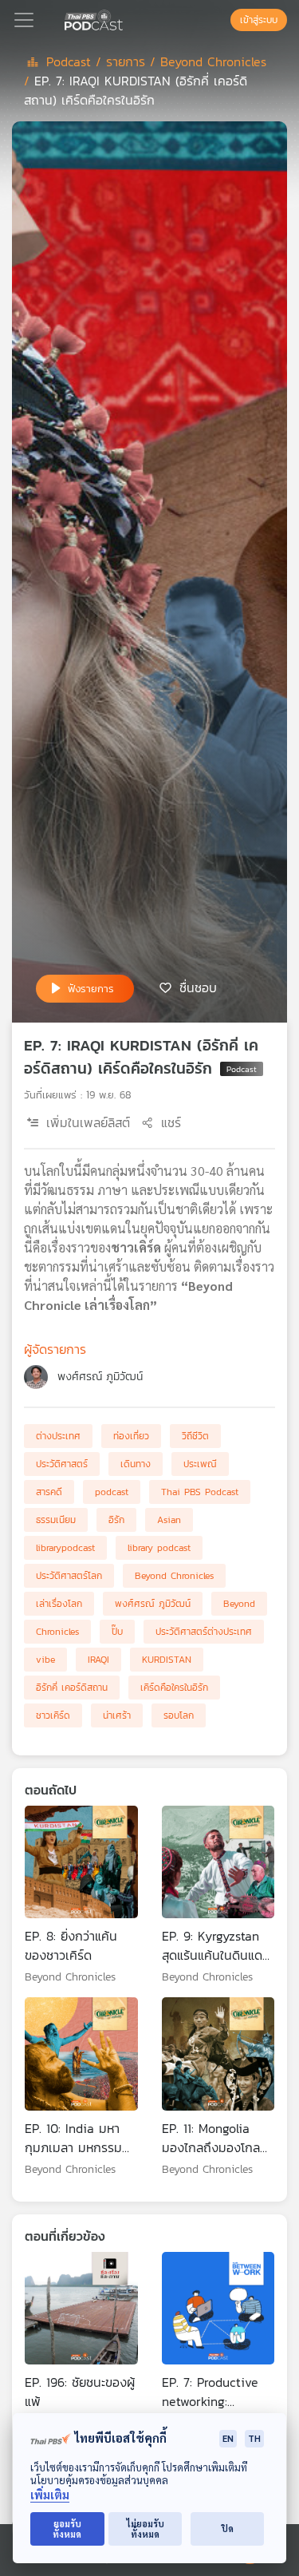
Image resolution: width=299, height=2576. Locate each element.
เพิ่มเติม (50, 2495)
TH (254, 2438)
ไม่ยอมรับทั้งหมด (146, 2529)
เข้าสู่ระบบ (259, 20)
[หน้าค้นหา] (222, 20)
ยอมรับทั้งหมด (67, 2529)
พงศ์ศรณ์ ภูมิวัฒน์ (100, 1377)
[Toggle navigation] (24, 20)
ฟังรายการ (91, 989)
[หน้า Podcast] (126, 18)
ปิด (228, 2529)
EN (228, 2438)
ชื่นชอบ (198, 987)
